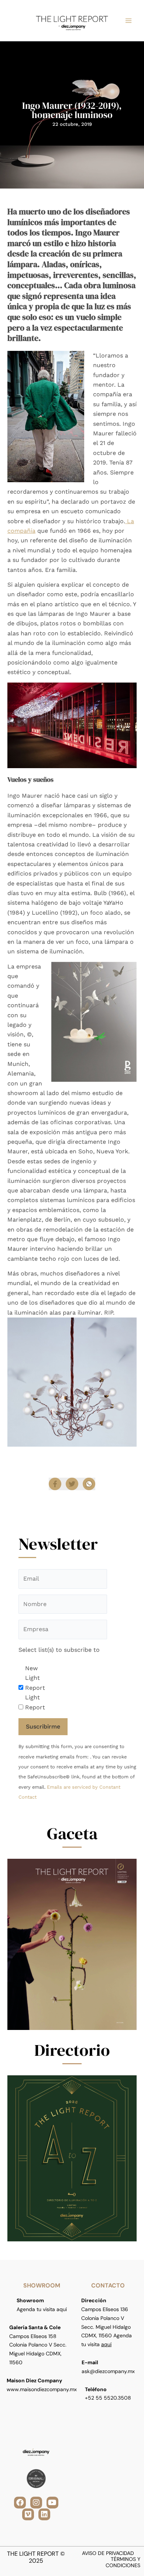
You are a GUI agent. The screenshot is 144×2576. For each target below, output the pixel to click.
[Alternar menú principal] (128, 21)
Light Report (35, 1702)
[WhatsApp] (89, 1484)
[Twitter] (72, 1484)
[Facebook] (55, 1484)
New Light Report (35, 1678)
